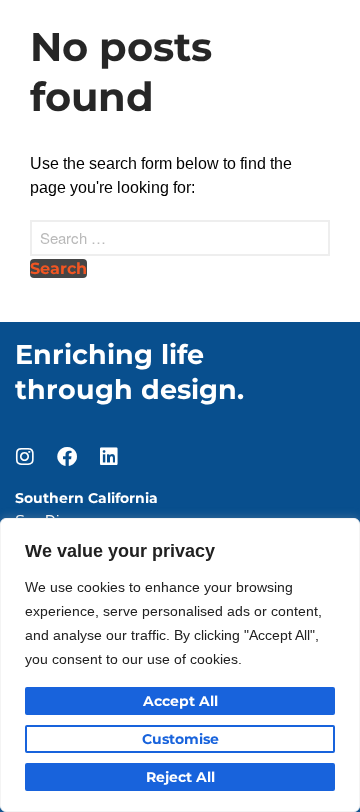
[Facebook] (67, 457)
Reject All (180, 777)
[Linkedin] (109, 457)
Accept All (180, 701)
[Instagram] (25, 457)
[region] (180, 665)
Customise (180, 739)
